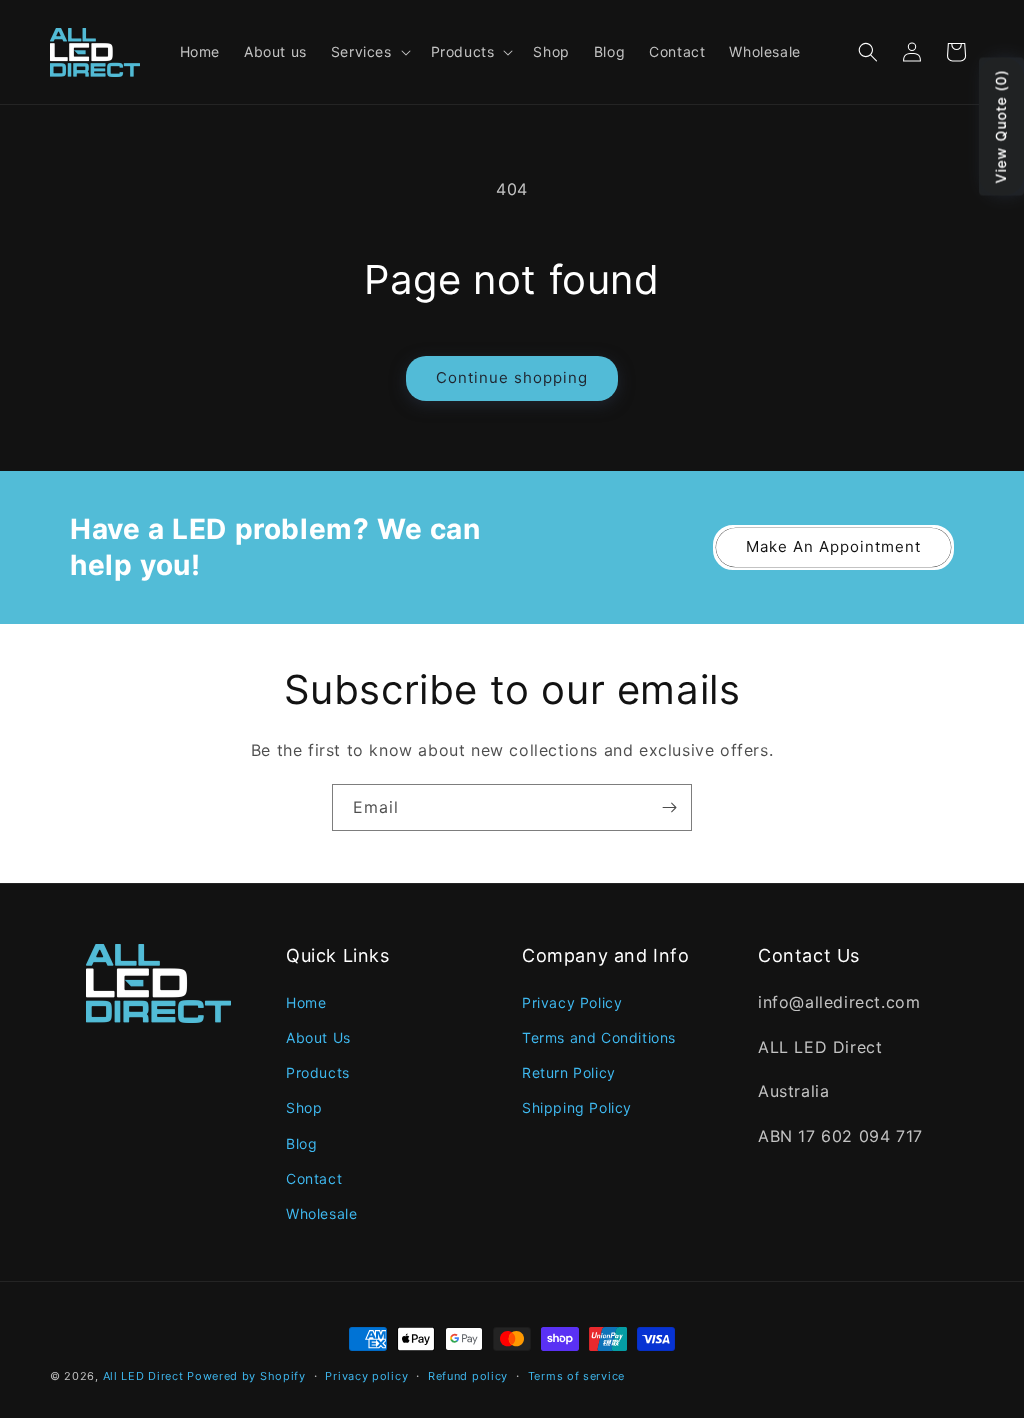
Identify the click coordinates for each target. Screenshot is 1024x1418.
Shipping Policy (577, 1107)
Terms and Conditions (599, 1037)
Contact (314, 1178)
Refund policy (468, 1376)
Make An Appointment (833, 546)
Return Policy (569, 1072)
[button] (369, 52)
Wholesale (321, 1213)
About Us (318, 1037)
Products (318, 1072)
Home (306, 1002)
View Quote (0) (1000, 127)
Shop (304, 1107)
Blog (301, 1143)
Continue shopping (512, 377)
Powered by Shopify (246, 1376)
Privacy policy (366, 1376)
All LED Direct (143, 1376)
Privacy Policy (572, 1002)
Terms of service (576, 1376)
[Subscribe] (669, 807)
